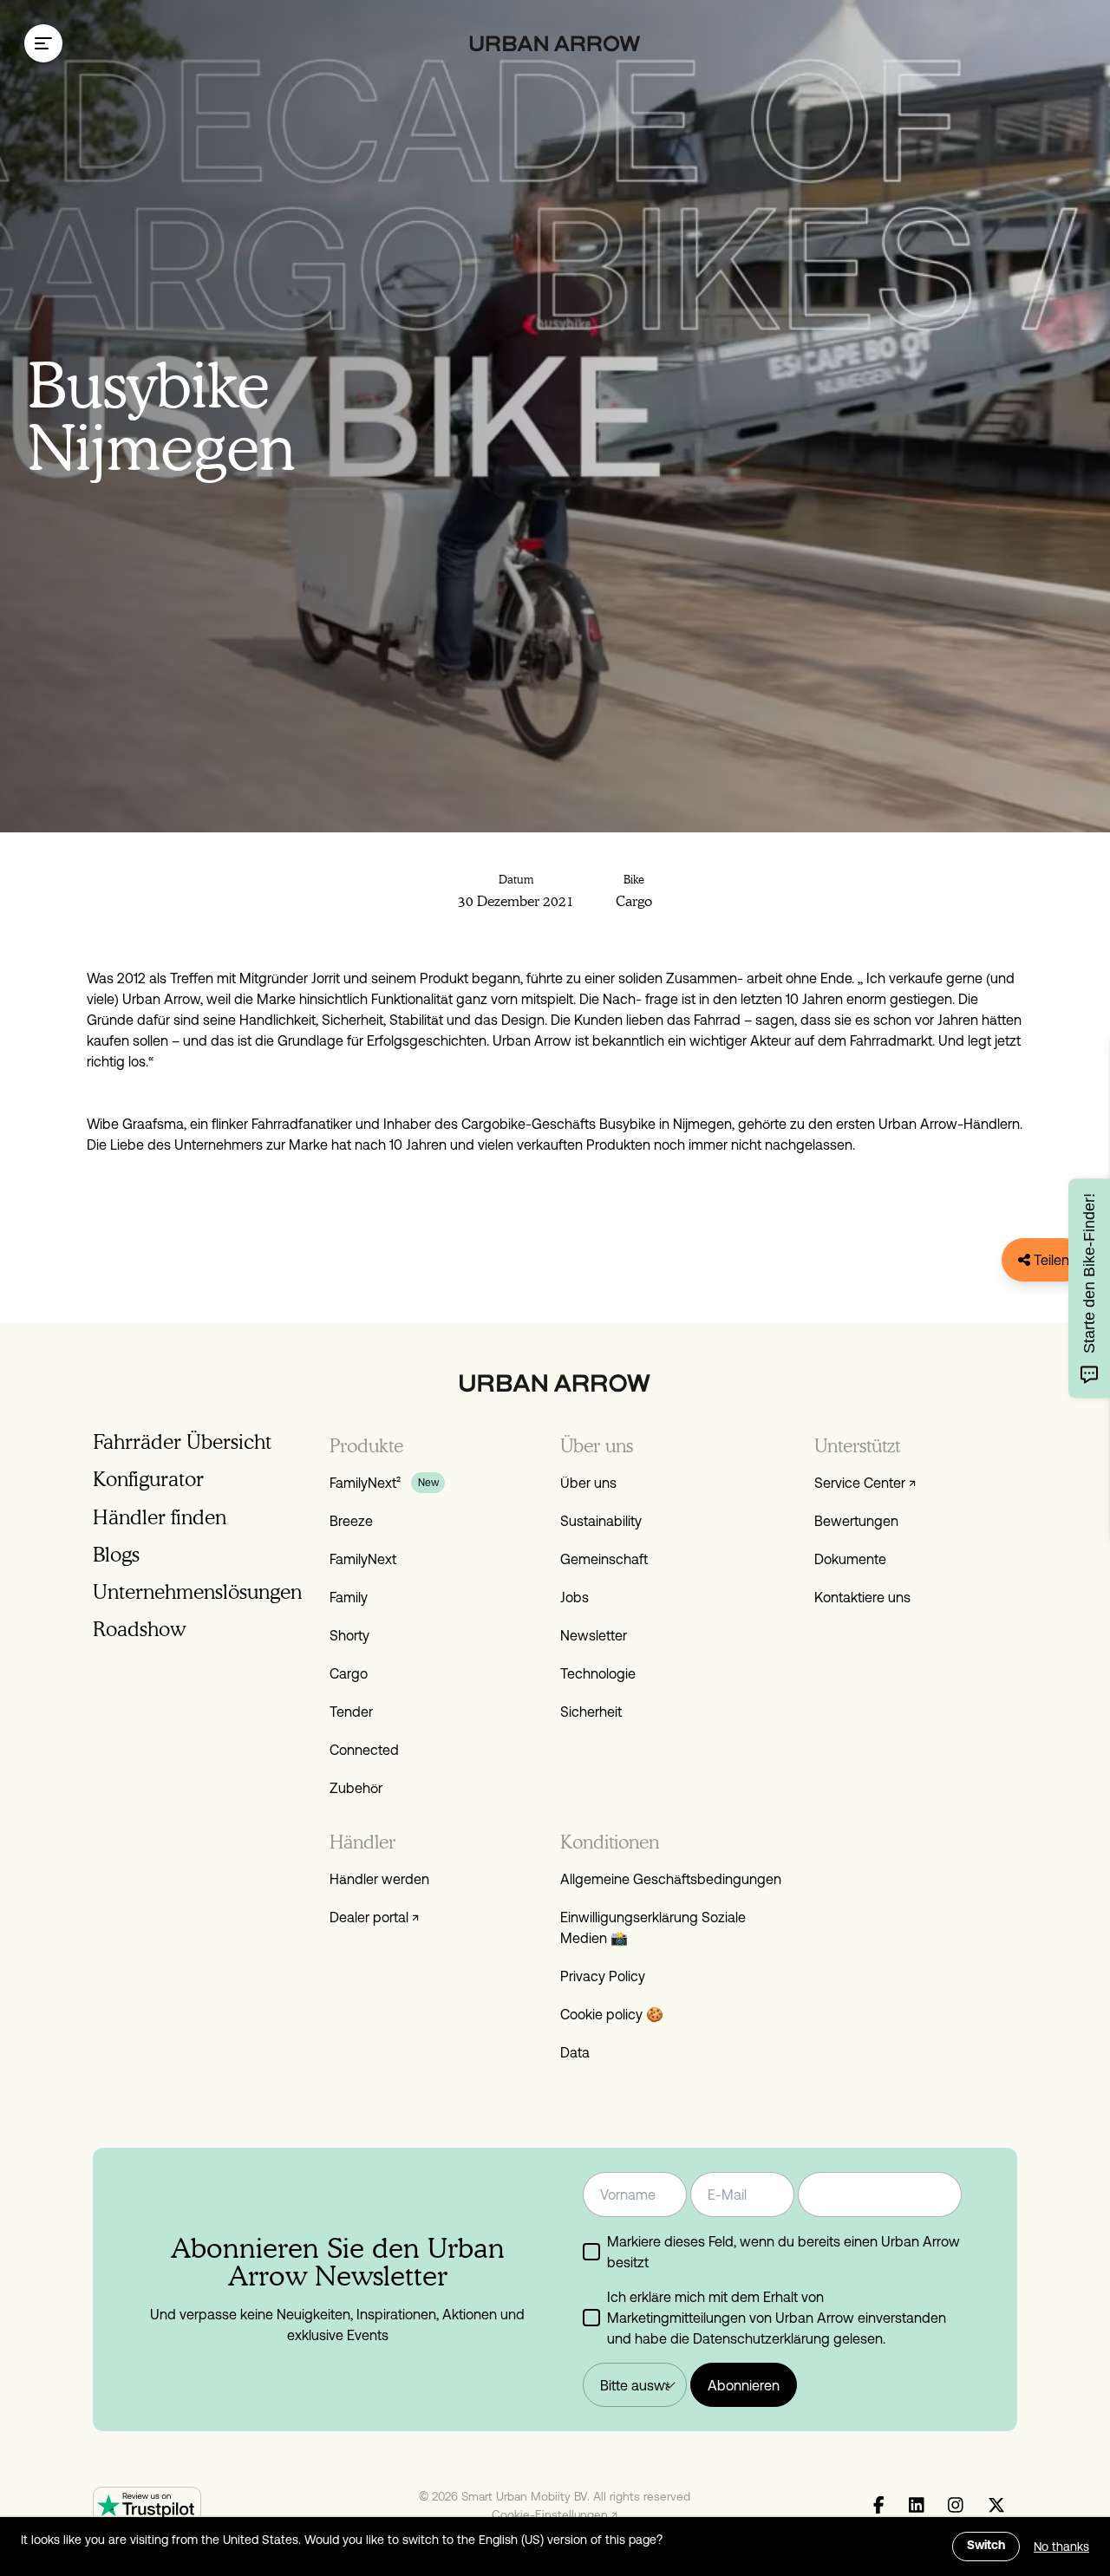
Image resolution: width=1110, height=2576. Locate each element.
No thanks (1061, 2547)
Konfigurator (148, 1479)
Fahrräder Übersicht (182, 1441)
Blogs (116, 1554)
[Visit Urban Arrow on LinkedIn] (917, 2506)
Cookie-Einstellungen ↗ (555, 2514)
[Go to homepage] (555, 44)
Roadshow (139, 1629)
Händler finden (160, 1517)
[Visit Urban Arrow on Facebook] (879, 2506)
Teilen (1050, 1260)
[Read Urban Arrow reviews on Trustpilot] (147, 2505)
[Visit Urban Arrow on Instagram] (956, 2506)
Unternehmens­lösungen (197, 1591)
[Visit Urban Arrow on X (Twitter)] (996, 2506)
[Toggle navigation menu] (43, 43)
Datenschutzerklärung (761, 2338)
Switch (986, 2546)
